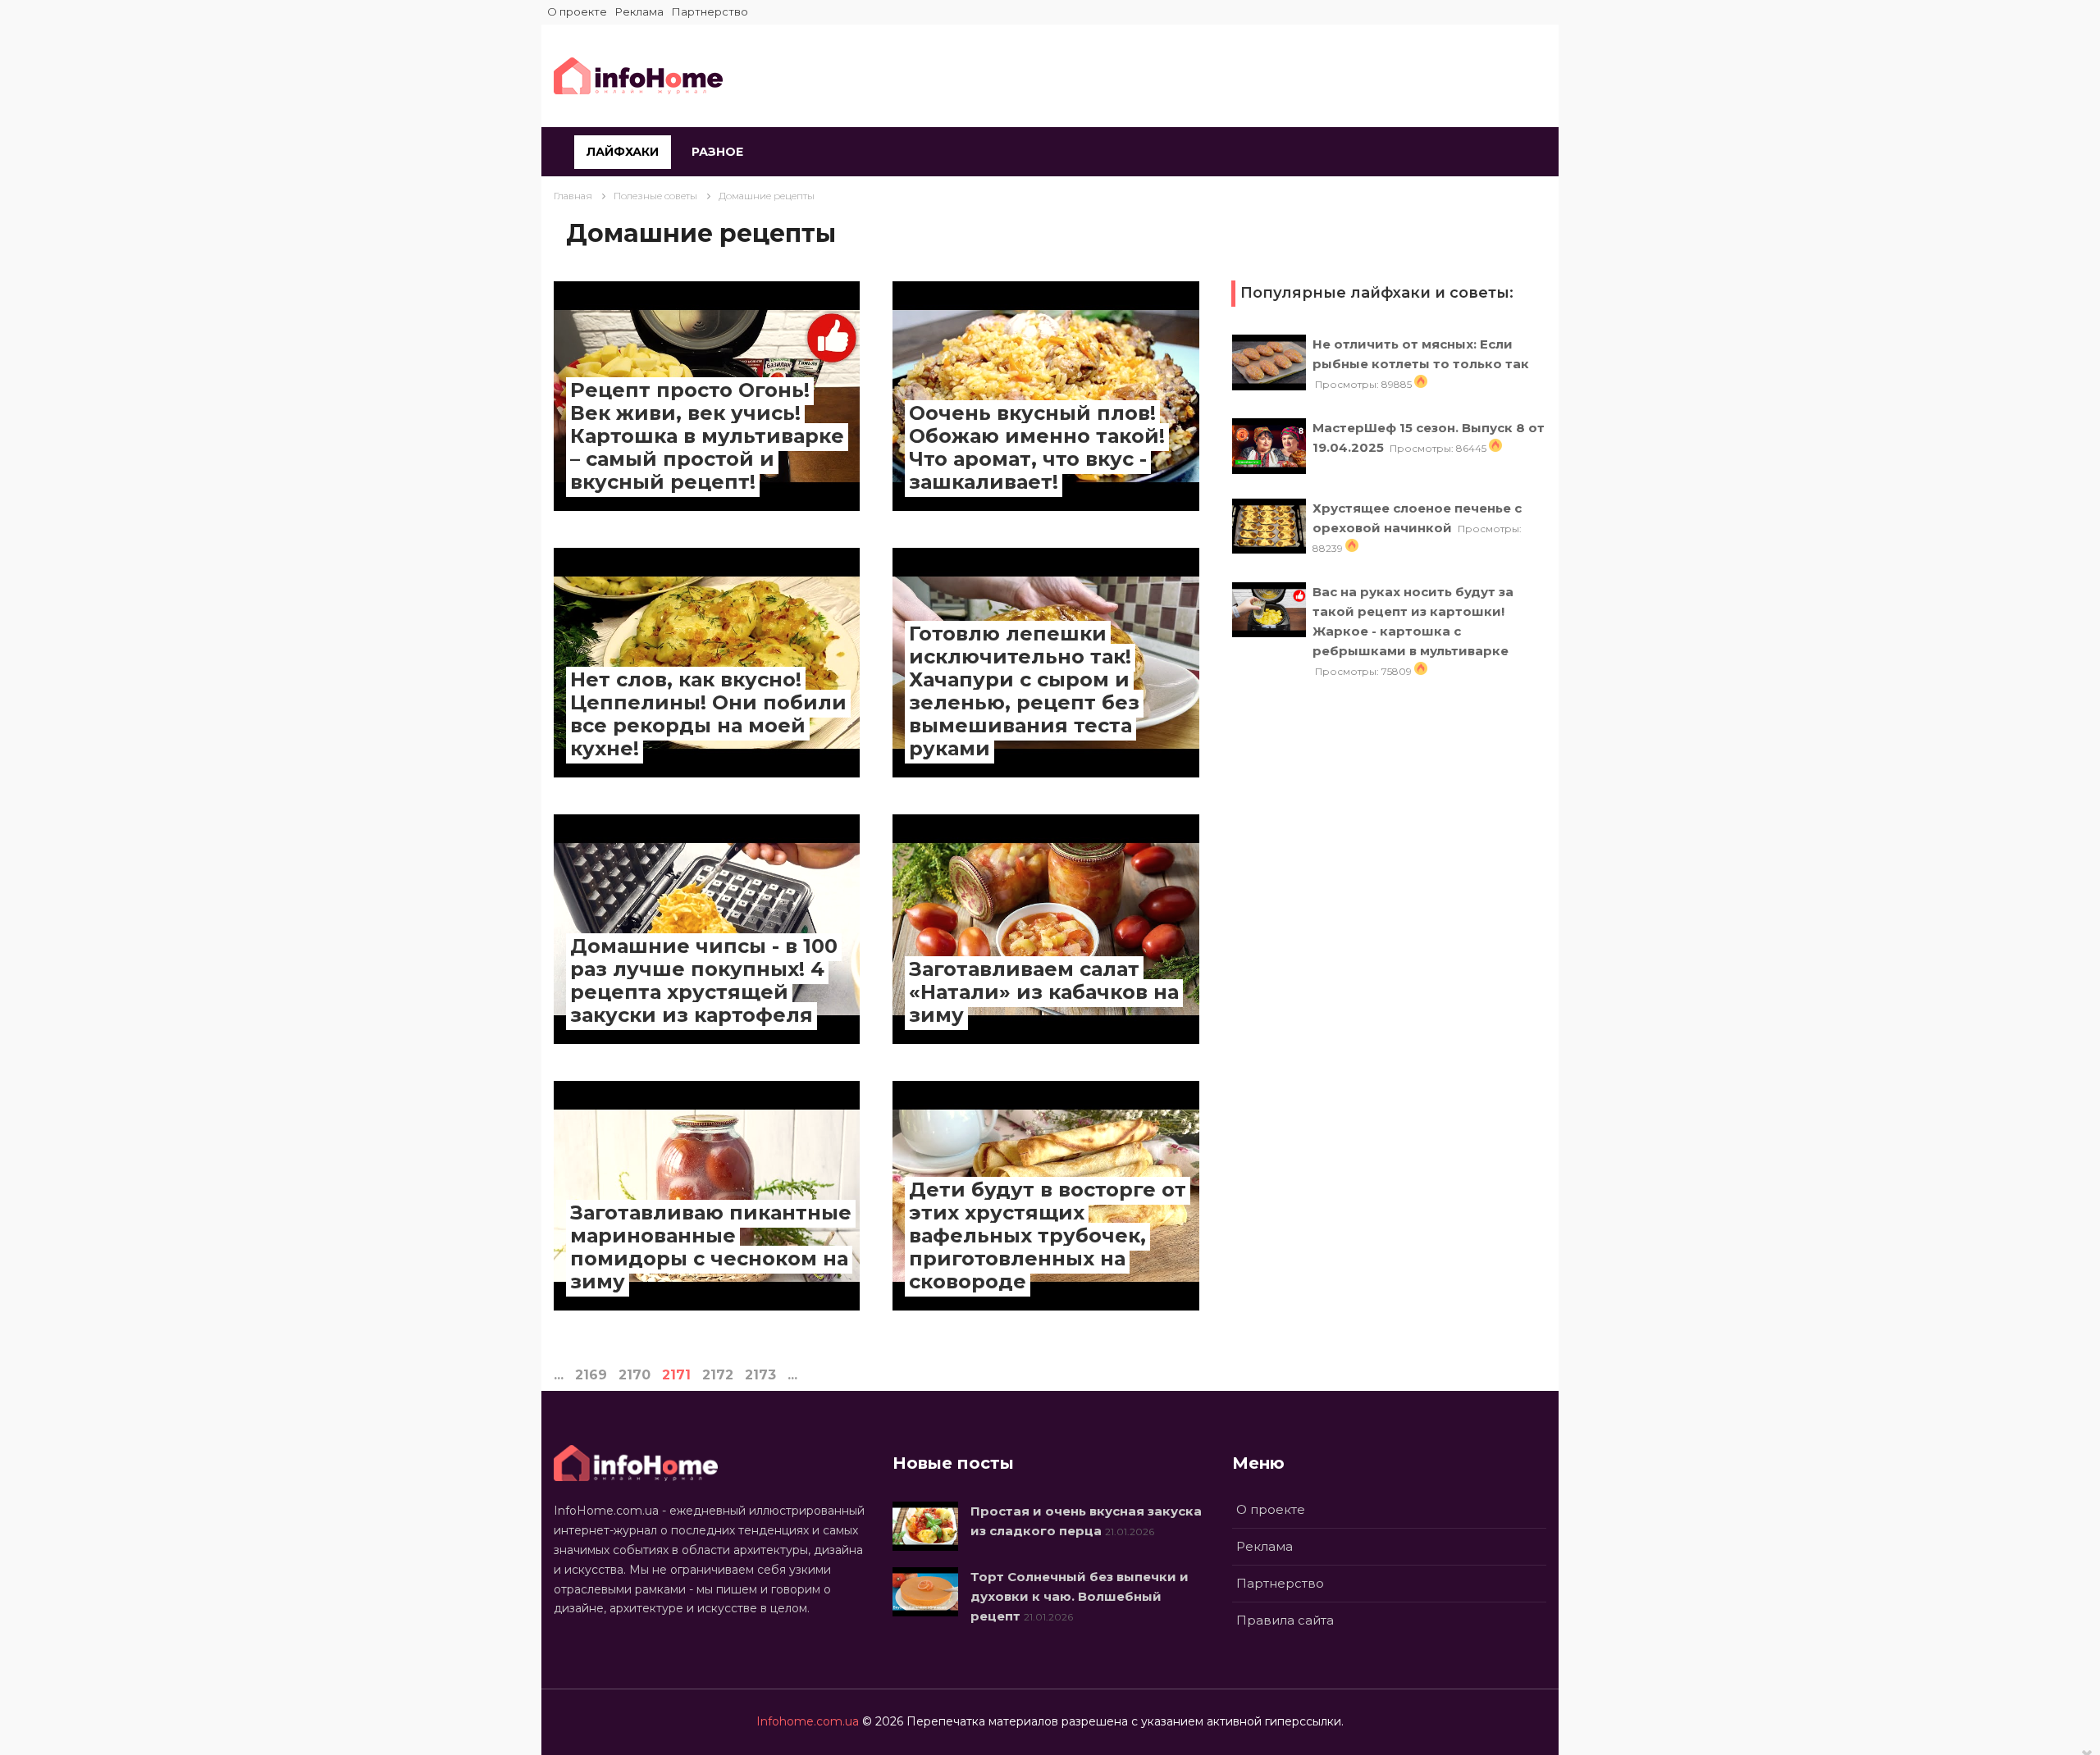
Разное (717, 152)
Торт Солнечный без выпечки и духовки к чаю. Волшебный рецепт (1080, 1596)
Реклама (639, 11)
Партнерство (710, 11)
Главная (573, 196)
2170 (635, 1375)
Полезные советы (655, 196)
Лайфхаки (623, 152)
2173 (760, 1375)
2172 (718, 1375)
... (559, 1375)
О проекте (577, 11)
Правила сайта (1285, 1620)
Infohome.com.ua (808, 1721)
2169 (591, 1375)
